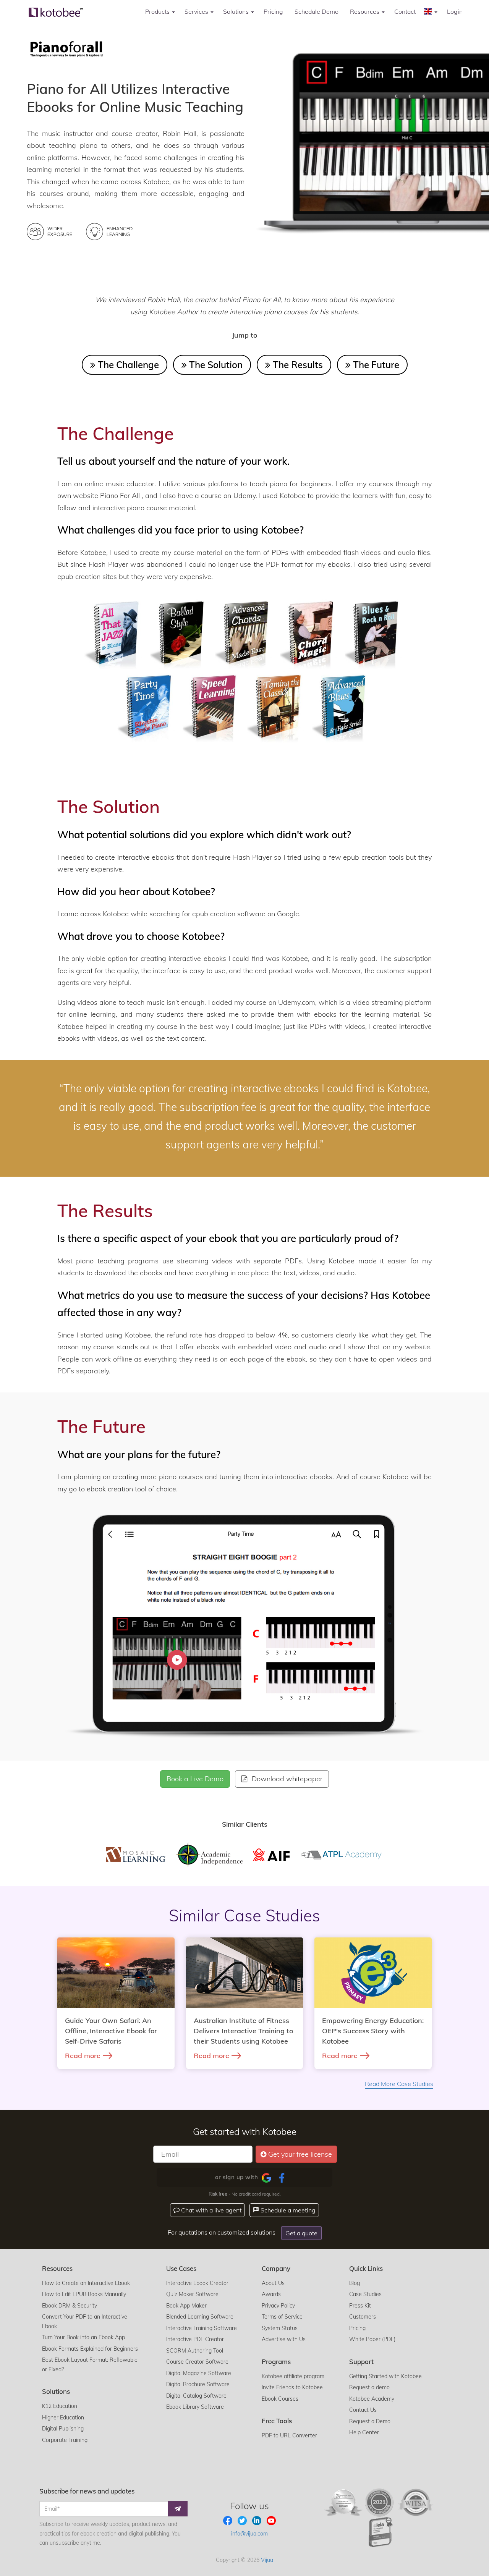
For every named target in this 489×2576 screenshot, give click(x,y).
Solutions (237, 11)
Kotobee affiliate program (293, 2376)
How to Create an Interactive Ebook (86, 2283)
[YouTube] (271, 2520)
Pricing (273, 11)
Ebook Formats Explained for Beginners (90, 2349)
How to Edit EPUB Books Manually (84, 2294)
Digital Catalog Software (196, 2396)
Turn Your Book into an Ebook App (83, 2337)
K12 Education (60, 2406)
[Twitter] (243, 2520)
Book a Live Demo (195, 1779)
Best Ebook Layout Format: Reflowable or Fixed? (90, 2365)
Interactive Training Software (202, 2328)
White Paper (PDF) (372, 2339)
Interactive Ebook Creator (197, 2283)
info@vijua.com (249, 2534)
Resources (365, 11)
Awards (271, 2294)
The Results (297, 365)
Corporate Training (65, 2440)
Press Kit (360, 2306)
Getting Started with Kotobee (385, 2376)
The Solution (215, 365)
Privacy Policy (278, 2306)
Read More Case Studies (399, 2084)
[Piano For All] (66, 48)
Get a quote (301, 2233)
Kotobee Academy (372, 2399)
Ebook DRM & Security (70, 2306)
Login (455, 11)
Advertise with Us (284, 2339)
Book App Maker (186, 2306)
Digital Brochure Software (198, 2384)
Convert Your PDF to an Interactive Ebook (85, 2321)
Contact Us (363, 2410)
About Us (273, 2283)
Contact (405, 11)
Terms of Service (282, 2317)
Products (158, 11)
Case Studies (365, 2294)
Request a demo (369, 2387)
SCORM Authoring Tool (195, 2351)
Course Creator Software (197, 2362)
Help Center (364, 2432)
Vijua (267, 2560)
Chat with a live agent (210, 2210)
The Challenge (127, 365)
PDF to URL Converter (289, 2435)
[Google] (266, 2178)
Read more (83, 2056)
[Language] (431, 11)
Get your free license (300, 2154)
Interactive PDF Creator (195, 2339)
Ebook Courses (280, 2399)
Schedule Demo (317, 11)
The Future (375, 365)
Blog (355, 2283)
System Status (280, 2328)
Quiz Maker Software (192, 2294)
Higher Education (63, 2418)
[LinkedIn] (257, 2520)
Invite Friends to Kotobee (292, 2387)
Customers (363, 2317)
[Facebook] (282, 2178)
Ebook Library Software (195, 2407)
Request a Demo (370, 2421)
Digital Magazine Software (199, 2373)
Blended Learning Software (200, 2317)
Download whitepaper (286, 1779)
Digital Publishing (63, 2429)
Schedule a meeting (287, 2210)
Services (197, 11)
